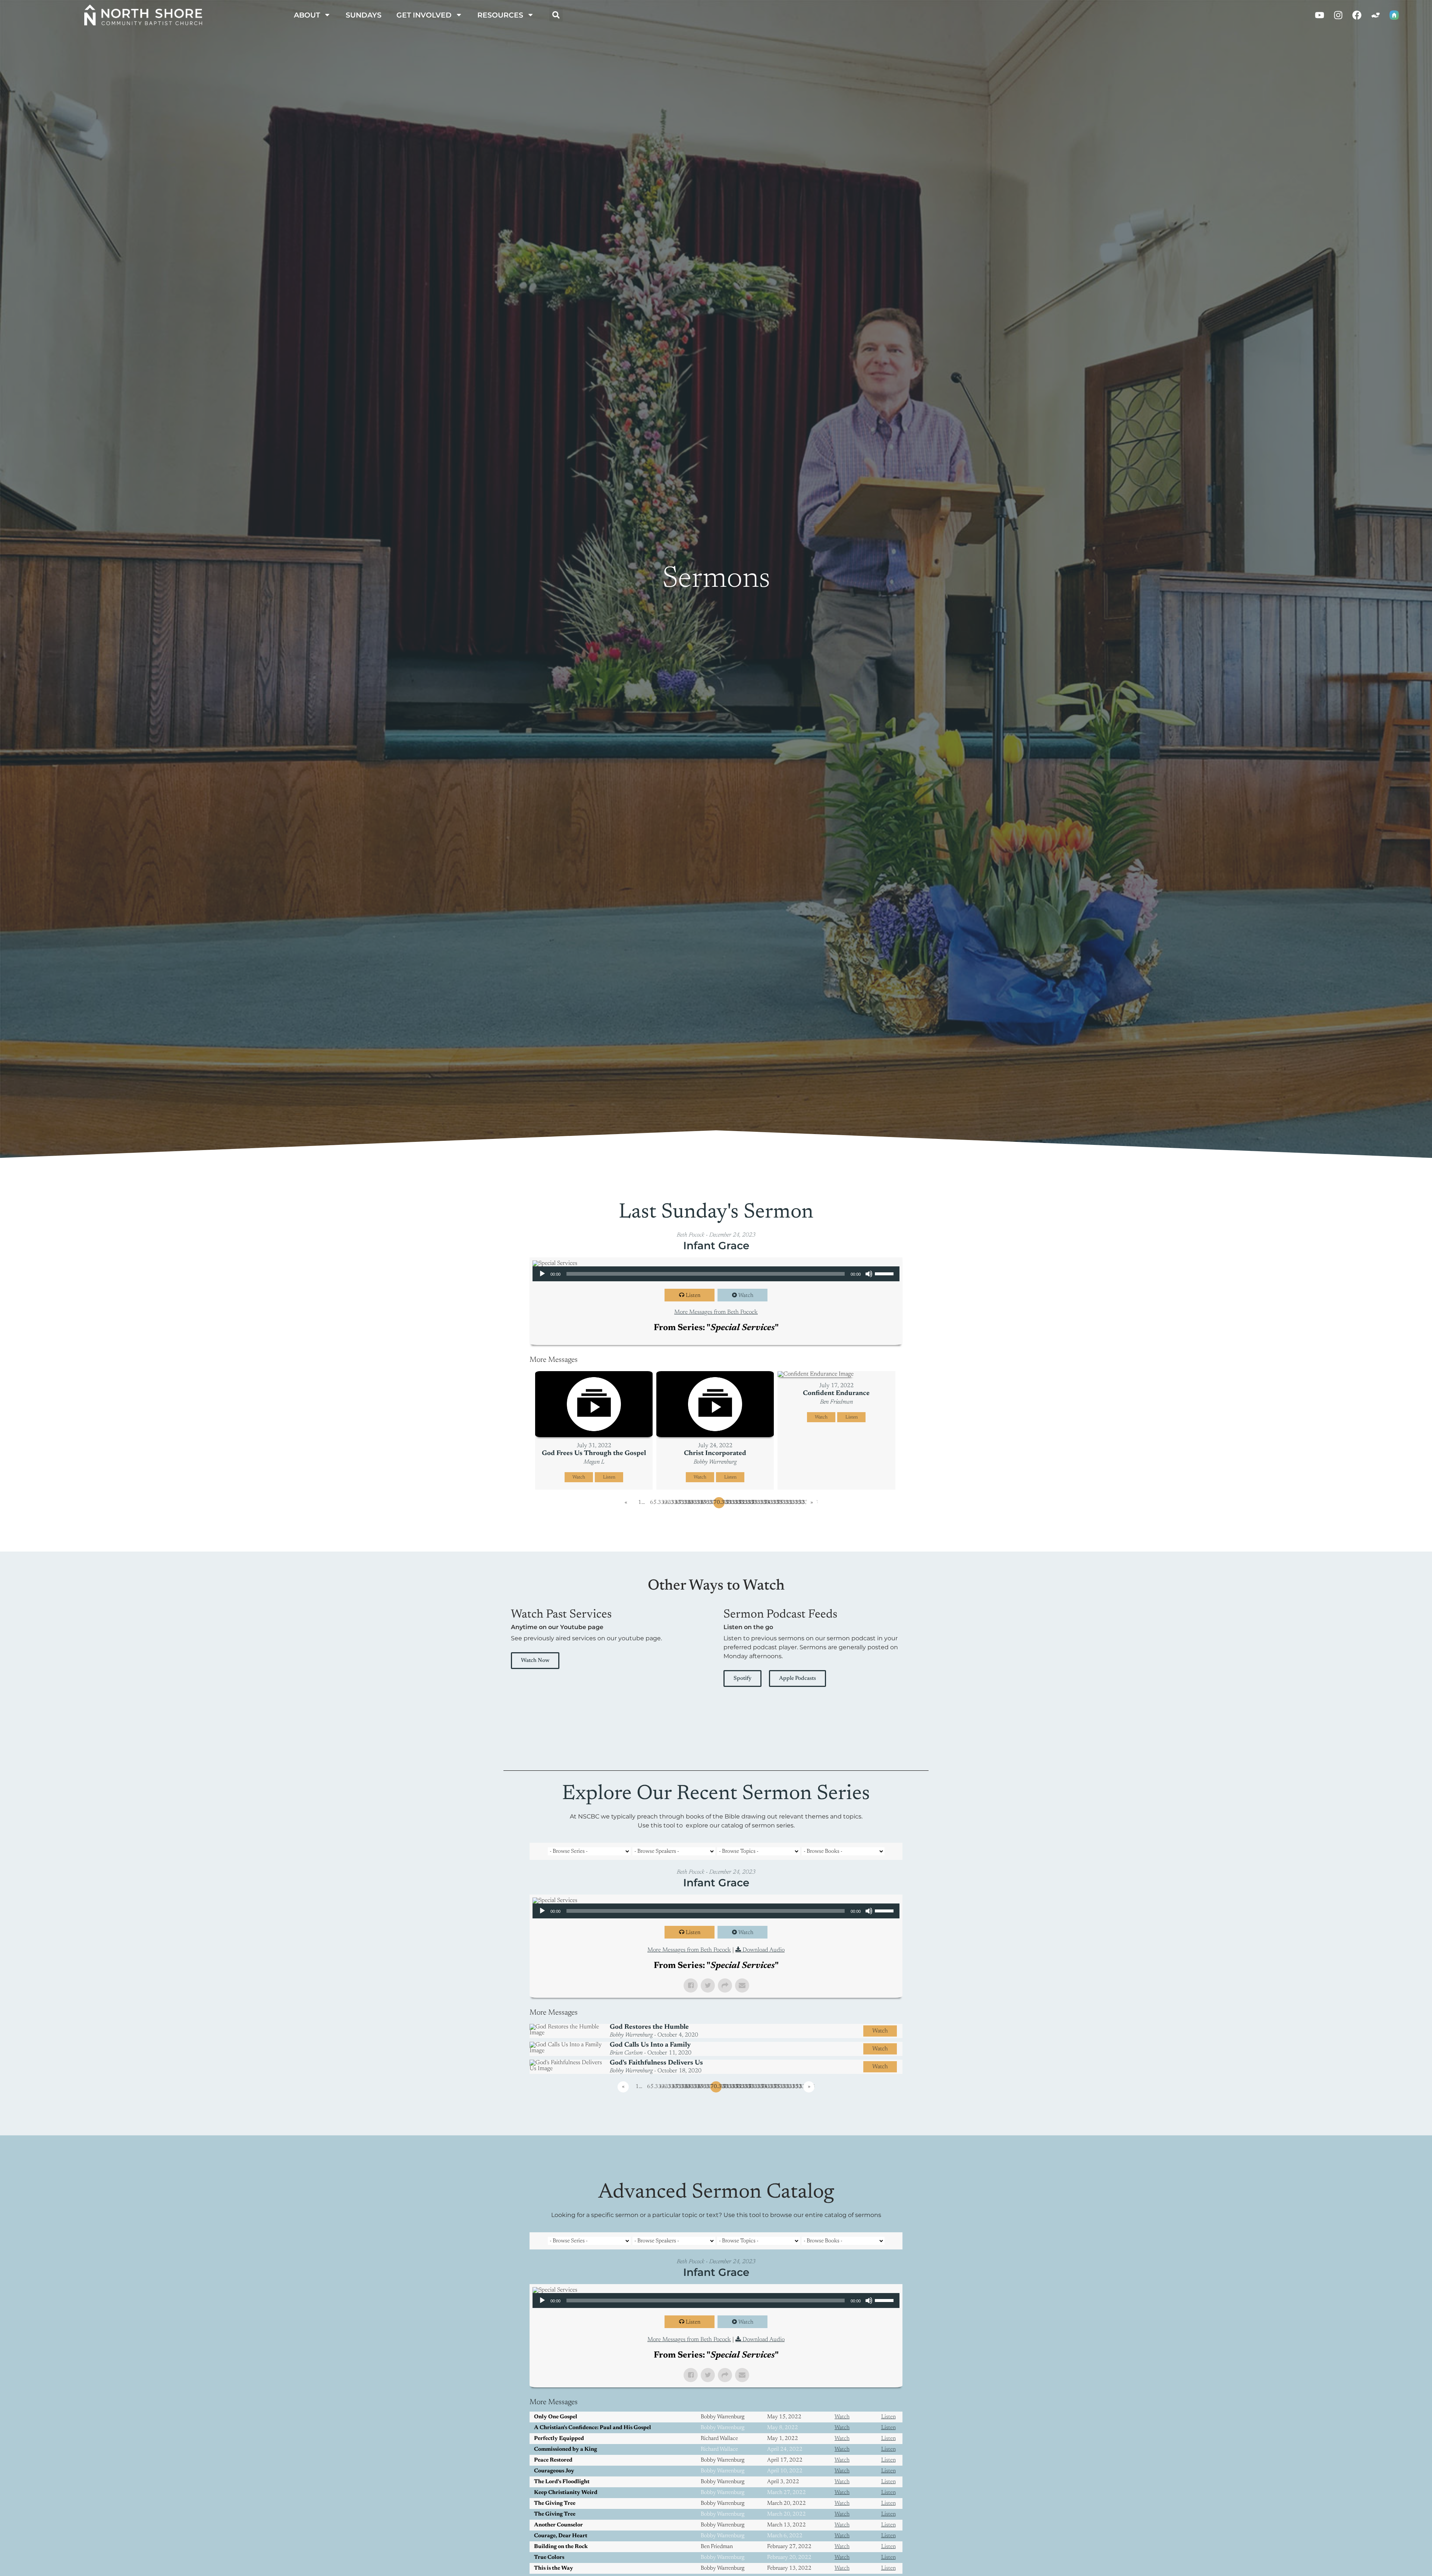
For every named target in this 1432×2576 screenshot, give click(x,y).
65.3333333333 (656, 1503)
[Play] (542, 1274)
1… (641, 1503)
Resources (500, 15)
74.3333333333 (770, 1503)
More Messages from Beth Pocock (716, 1312)
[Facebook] (1357, 15)
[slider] (885, 1273)
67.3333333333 (681, 1503)
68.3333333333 (694, 1503)
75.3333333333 (782, 1503)
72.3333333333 (744, 1503)
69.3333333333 (706, 1503)
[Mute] (869, 1274)
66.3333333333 (668, 1503)
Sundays (364, 15)
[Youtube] (1319, 15)
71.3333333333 (732, 1503)
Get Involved (424, 15)
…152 (798, 1503)
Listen (693, 1296)
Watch (746, 1296)
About (307, 15)
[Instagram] (1338, 15)
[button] (556, 15)
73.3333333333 (757, 1503)
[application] (716, 1274)
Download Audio (764, 1950)
